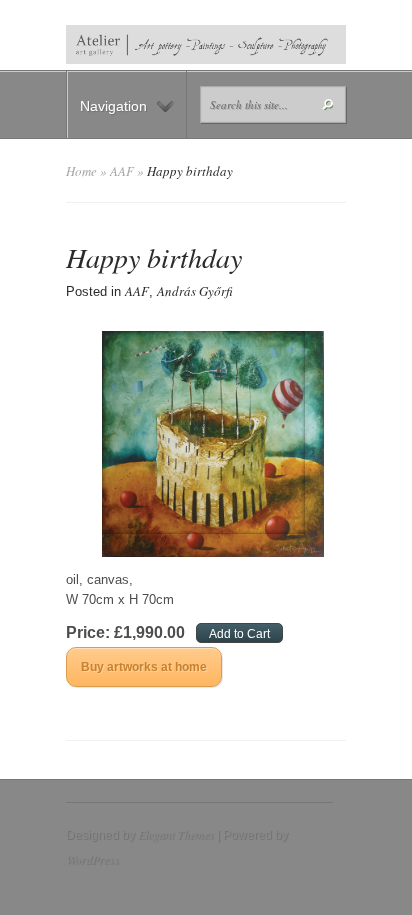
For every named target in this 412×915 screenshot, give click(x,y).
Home (81, 171)
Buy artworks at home (144, 667)
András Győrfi (195, 291)
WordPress (92, 859)
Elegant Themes (176, 834)
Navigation (113, 106)
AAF (122, 171)
